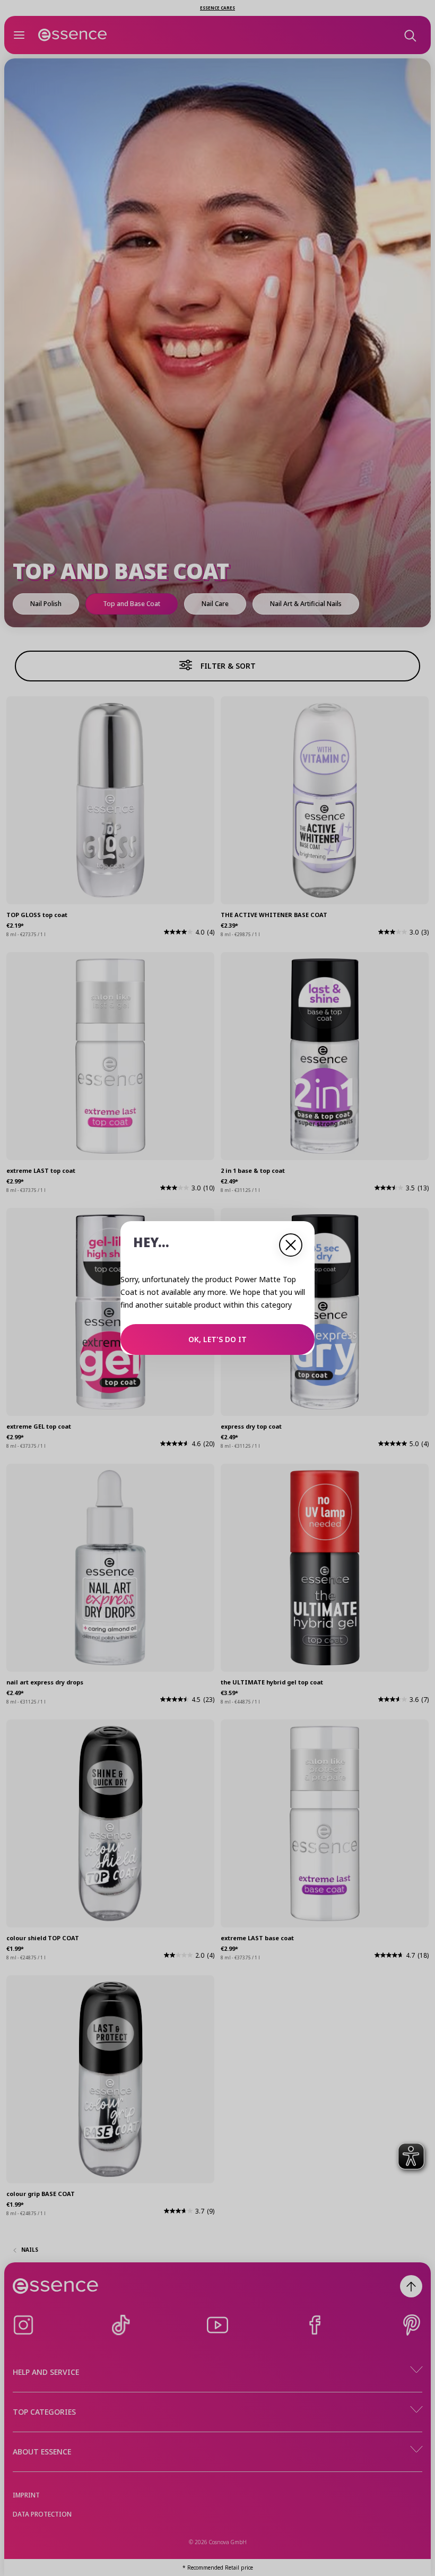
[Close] (291, 1245)
